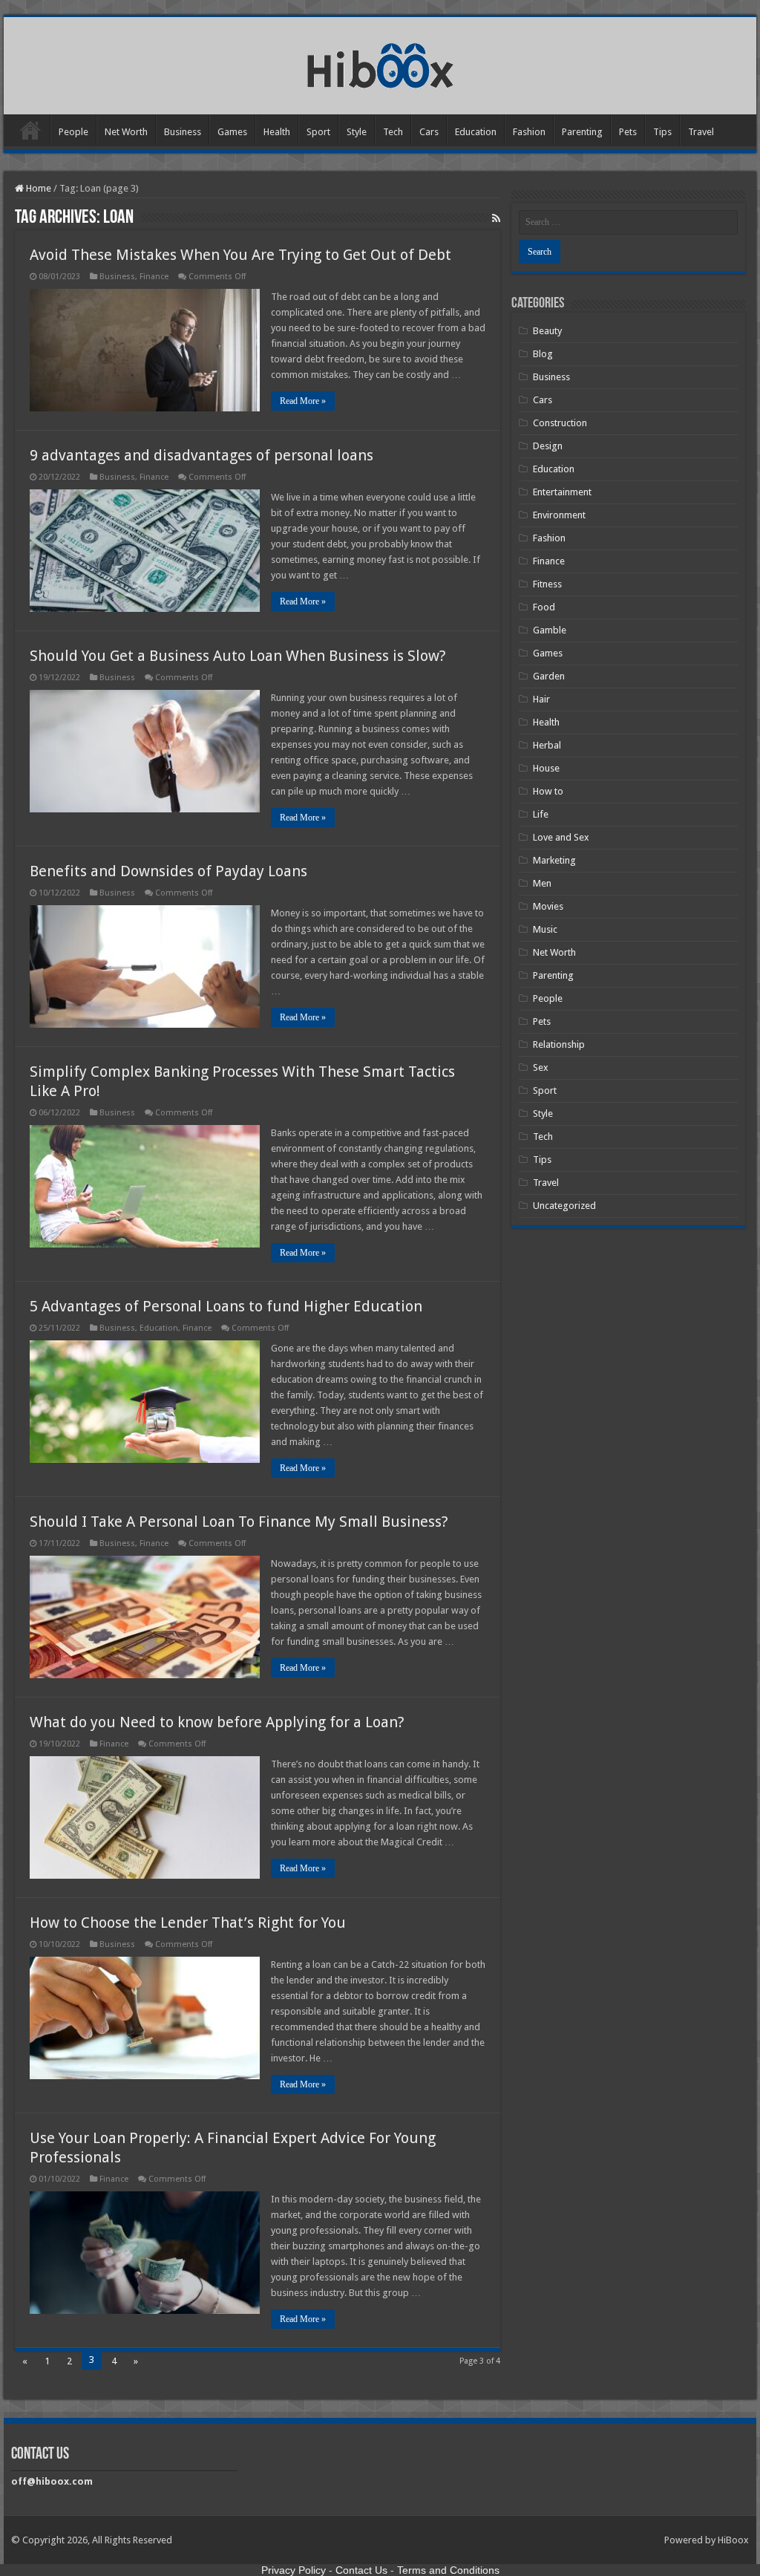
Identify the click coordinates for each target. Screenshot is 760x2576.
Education (476, 132)
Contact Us (361, 2570)
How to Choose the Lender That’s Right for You (188, 1923)
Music (545, 929)
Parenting (582, 132)
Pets (628, 132)
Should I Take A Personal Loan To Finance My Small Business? (239, 1522)
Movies (548, 906)
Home (30, 130)
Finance (154, 277)
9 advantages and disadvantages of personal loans (202, 455)
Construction (560, 423)
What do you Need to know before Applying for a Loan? (219, 1722)
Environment (559, 515)
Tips (662, 132)
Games (232, 132)
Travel (701, 132)
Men (542, 883)
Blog (543, 354)
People (73, 132)
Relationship (559, 1044)
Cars (429, 132)
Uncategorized (564, 1206)
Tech (393, 132)
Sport (318, 132)
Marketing (554, 860)
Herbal (547, 745)
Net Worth (126, 132)
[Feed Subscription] (496, 218)
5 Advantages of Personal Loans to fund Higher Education (226, 1306)
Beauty (547, 331)
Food (544, 607)
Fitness (547, 584)
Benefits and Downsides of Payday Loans (168, 871)
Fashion (529, 132)
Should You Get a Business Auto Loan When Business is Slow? (238, 656)
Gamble (550, 630)
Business (183, 132)
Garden (549, 676)
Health (277, 132)
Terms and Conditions (448, 2570)
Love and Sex (561, 837)
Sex (541, 1067)
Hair (541, 699)
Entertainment (562, 492)
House (546, 768)
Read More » (303, 401)
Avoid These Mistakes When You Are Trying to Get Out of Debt (240, 255)
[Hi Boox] (380, 63)
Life (541, 814)
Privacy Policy (294, 2570)
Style (357, 132)
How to (548, 791)
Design (548, 446)
